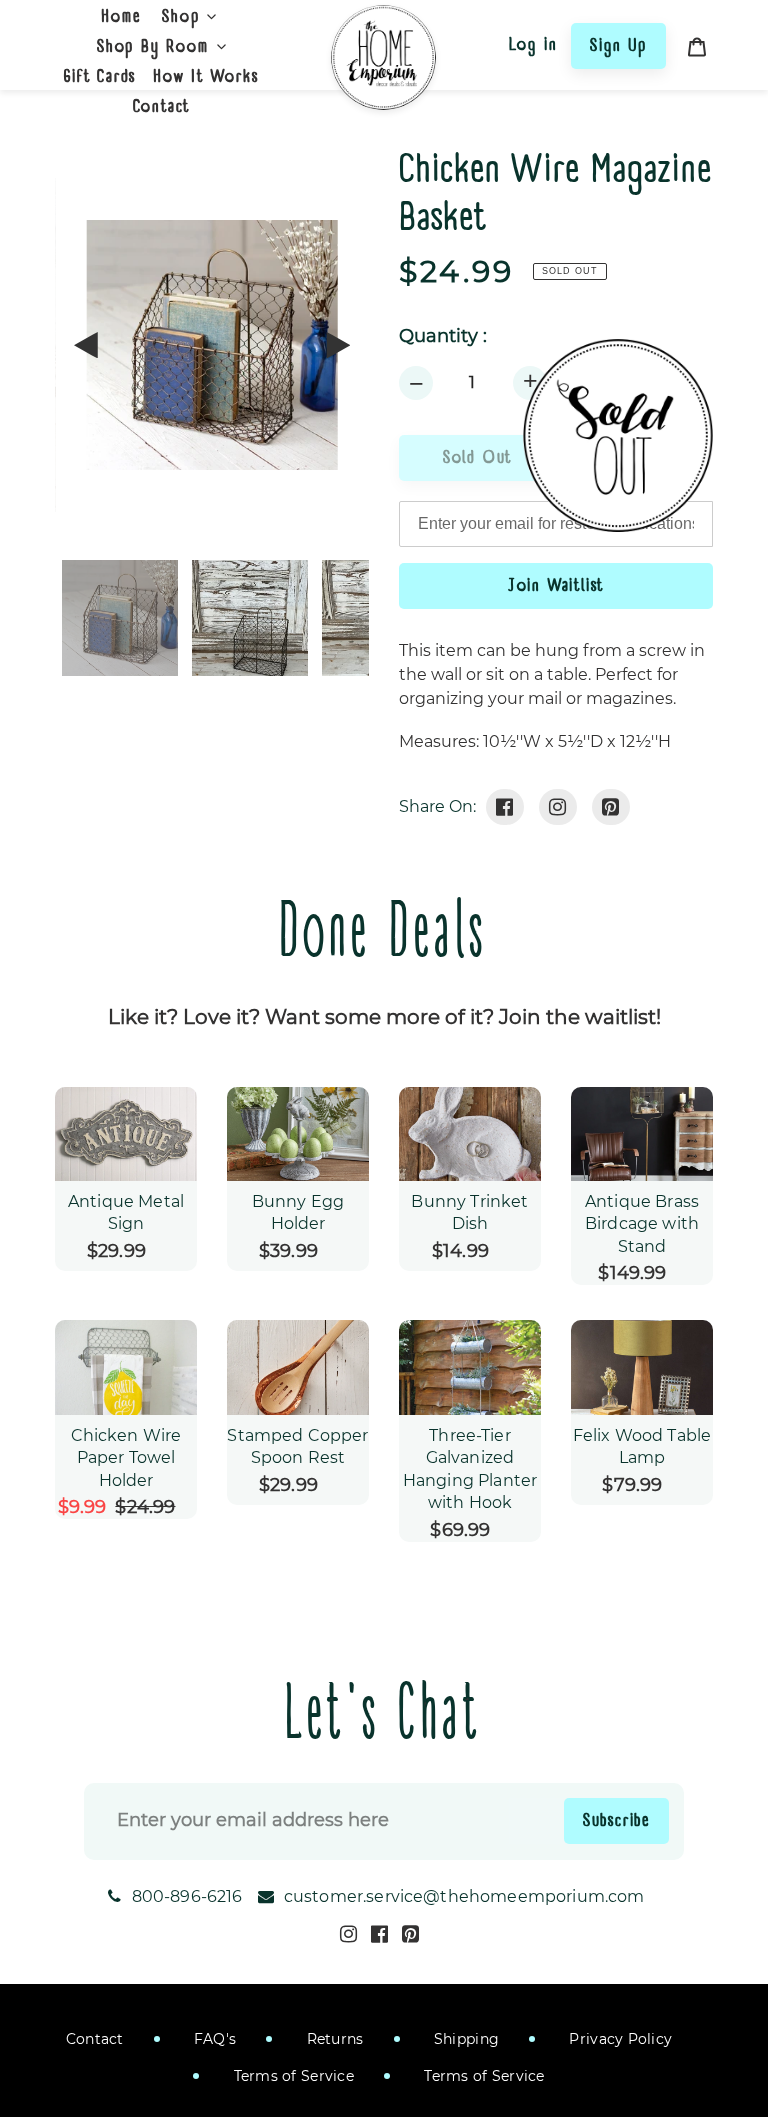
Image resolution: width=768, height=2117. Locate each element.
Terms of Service (291, 2076)
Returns (332, 2039)
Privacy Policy (618, 2039)
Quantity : (443, 336)
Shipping (465, 2039)
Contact (95, 2039)
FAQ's (213, 2039)
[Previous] (87, 345)
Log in (533, 44)
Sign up (618, 45)
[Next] (337, 345)
